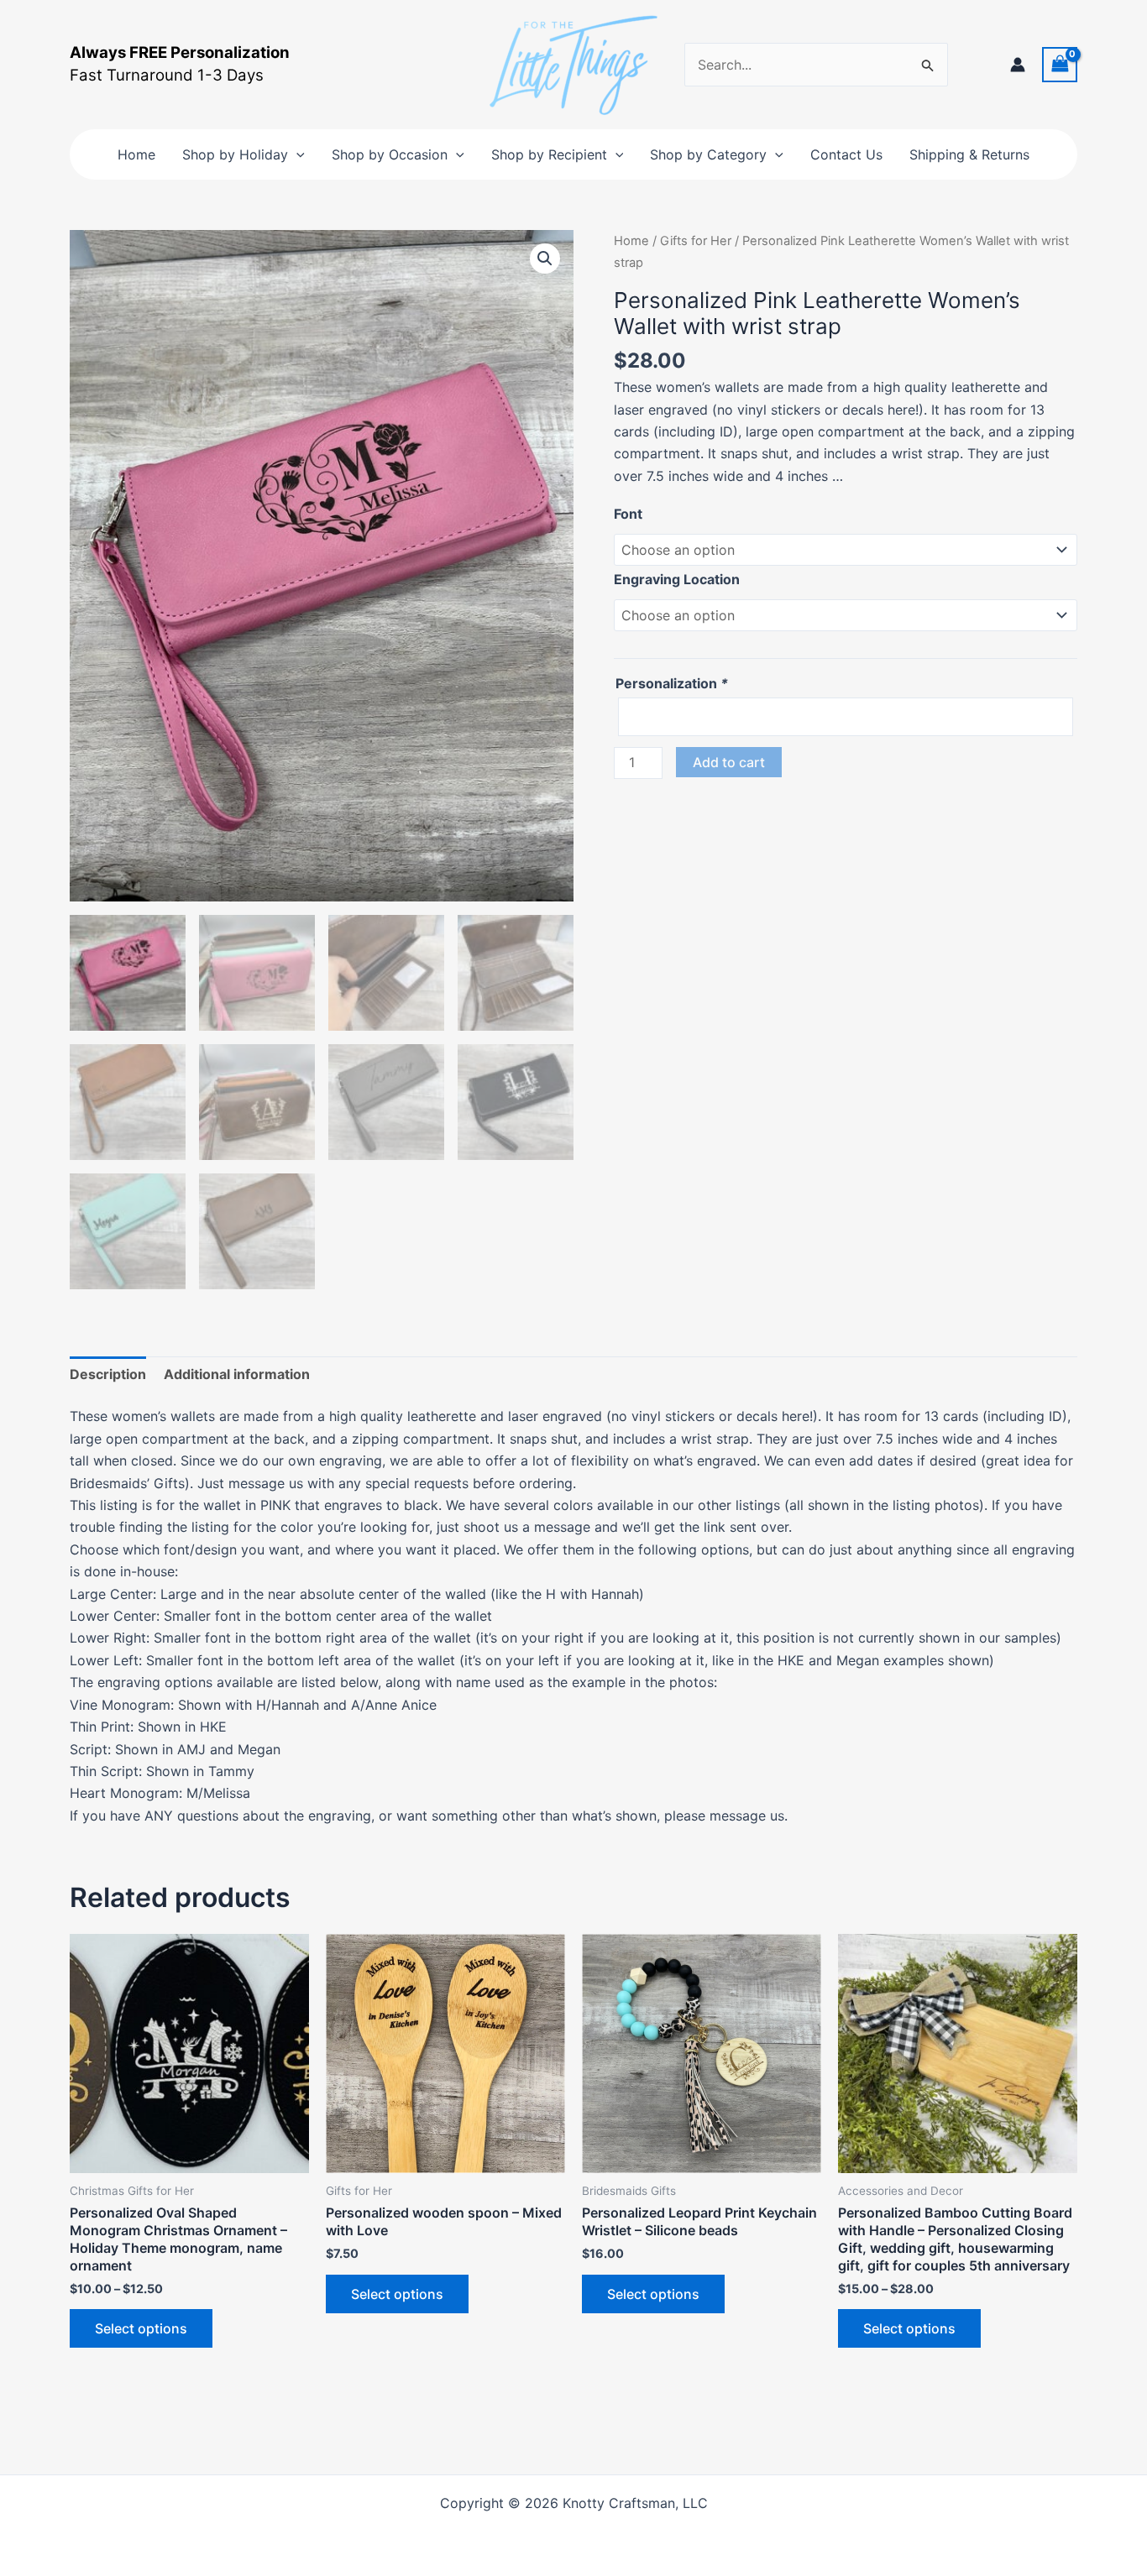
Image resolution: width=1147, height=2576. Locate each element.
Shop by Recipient (549, 154)
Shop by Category (708, 154)
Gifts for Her (696, 241)
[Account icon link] (1018, 65)
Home (136, 154)
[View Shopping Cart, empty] (1060, 64)
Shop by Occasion (390, 154)
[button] (296, 154)
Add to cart (729, 762)
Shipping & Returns (969, 154)
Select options (141, 2328)
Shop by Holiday (235, 154)
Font (628, 514)
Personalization (672, 683)
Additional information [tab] (237, 1374)
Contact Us (846, 154)
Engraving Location (677, 579)
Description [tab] (108, 1374)
